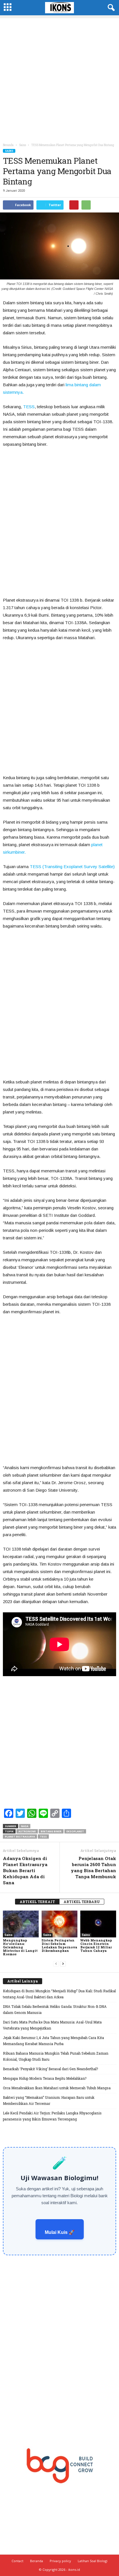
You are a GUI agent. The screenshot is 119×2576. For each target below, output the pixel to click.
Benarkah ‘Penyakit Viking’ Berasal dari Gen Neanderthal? (50, 2069)
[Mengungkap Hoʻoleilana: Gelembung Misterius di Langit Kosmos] (21, 1924)
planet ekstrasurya (20, 1837)
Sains (9, 151)
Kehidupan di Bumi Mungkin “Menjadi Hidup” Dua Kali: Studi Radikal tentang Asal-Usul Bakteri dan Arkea (59, 1994)
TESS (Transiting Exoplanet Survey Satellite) (72, 867)
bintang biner (51, 1831)
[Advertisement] (59, 78)
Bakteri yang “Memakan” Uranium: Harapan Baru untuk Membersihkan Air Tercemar (49, 2100)
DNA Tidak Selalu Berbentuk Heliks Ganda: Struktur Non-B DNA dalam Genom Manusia (55, 2009)
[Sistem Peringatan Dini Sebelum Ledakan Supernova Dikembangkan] (59, 1924)
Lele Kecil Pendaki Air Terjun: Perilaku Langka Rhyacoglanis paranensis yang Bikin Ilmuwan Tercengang (52, 2116)
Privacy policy (60, 2561)
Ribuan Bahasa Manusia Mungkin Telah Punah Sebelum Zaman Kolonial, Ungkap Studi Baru (56, 2056)
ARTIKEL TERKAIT (37, 1902)
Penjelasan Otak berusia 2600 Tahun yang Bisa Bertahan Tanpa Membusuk (93, 1867)
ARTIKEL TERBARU (82, 1902)
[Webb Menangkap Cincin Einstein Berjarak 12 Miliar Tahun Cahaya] (98, 1924)
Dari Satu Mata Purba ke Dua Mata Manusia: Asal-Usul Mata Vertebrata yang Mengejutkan (52, 2025)
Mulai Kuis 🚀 (60, 2232)
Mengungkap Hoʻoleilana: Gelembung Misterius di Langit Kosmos (20, 1947)
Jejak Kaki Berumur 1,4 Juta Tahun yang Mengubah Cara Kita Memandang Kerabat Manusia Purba (53, 2041)
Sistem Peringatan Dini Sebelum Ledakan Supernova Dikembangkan (59, 1945)
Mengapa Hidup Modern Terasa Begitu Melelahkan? (45, 2078)
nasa (25, 1826)
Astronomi (27, 1831)
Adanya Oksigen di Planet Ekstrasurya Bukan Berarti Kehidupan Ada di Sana (25, 1870)
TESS (29, 407)
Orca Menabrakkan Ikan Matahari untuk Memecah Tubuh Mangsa (57, 2088)
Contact (17, 2561)
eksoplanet (75, 1831)
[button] (110, 8)
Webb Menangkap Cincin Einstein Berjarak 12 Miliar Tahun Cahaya (96, 1945)
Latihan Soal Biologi (93, 2561)
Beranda (8, 145)
